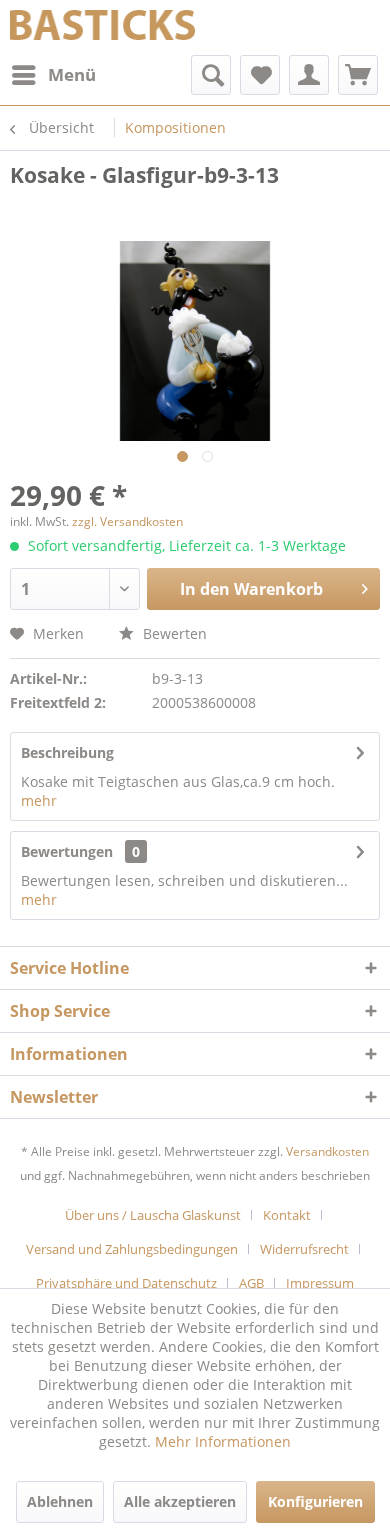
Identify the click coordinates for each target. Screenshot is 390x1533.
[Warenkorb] (358, 75)
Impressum (320, 1283)
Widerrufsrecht (304, 1249)
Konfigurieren (315, 1501)
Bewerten (173, 633)
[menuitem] (53, 75)
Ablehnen (60, 1501)
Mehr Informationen (223, 1441)
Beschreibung (67, 752)
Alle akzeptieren (180, 1501)
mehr (39, 800)
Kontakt (287, 1215)
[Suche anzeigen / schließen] (211, 75)
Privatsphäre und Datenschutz (126, 1283)
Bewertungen (67, 851)
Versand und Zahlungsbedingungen (132, 1249)
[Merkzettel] (260, 75)
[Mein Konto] (309, 75)
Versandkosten (327, 1151)
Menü (72, 74)
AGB (251, 1283)
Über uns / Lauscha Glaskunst (153, 1215)
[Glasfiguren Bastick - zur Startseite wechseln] (102, 27)
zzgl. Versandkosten (127, 521)
